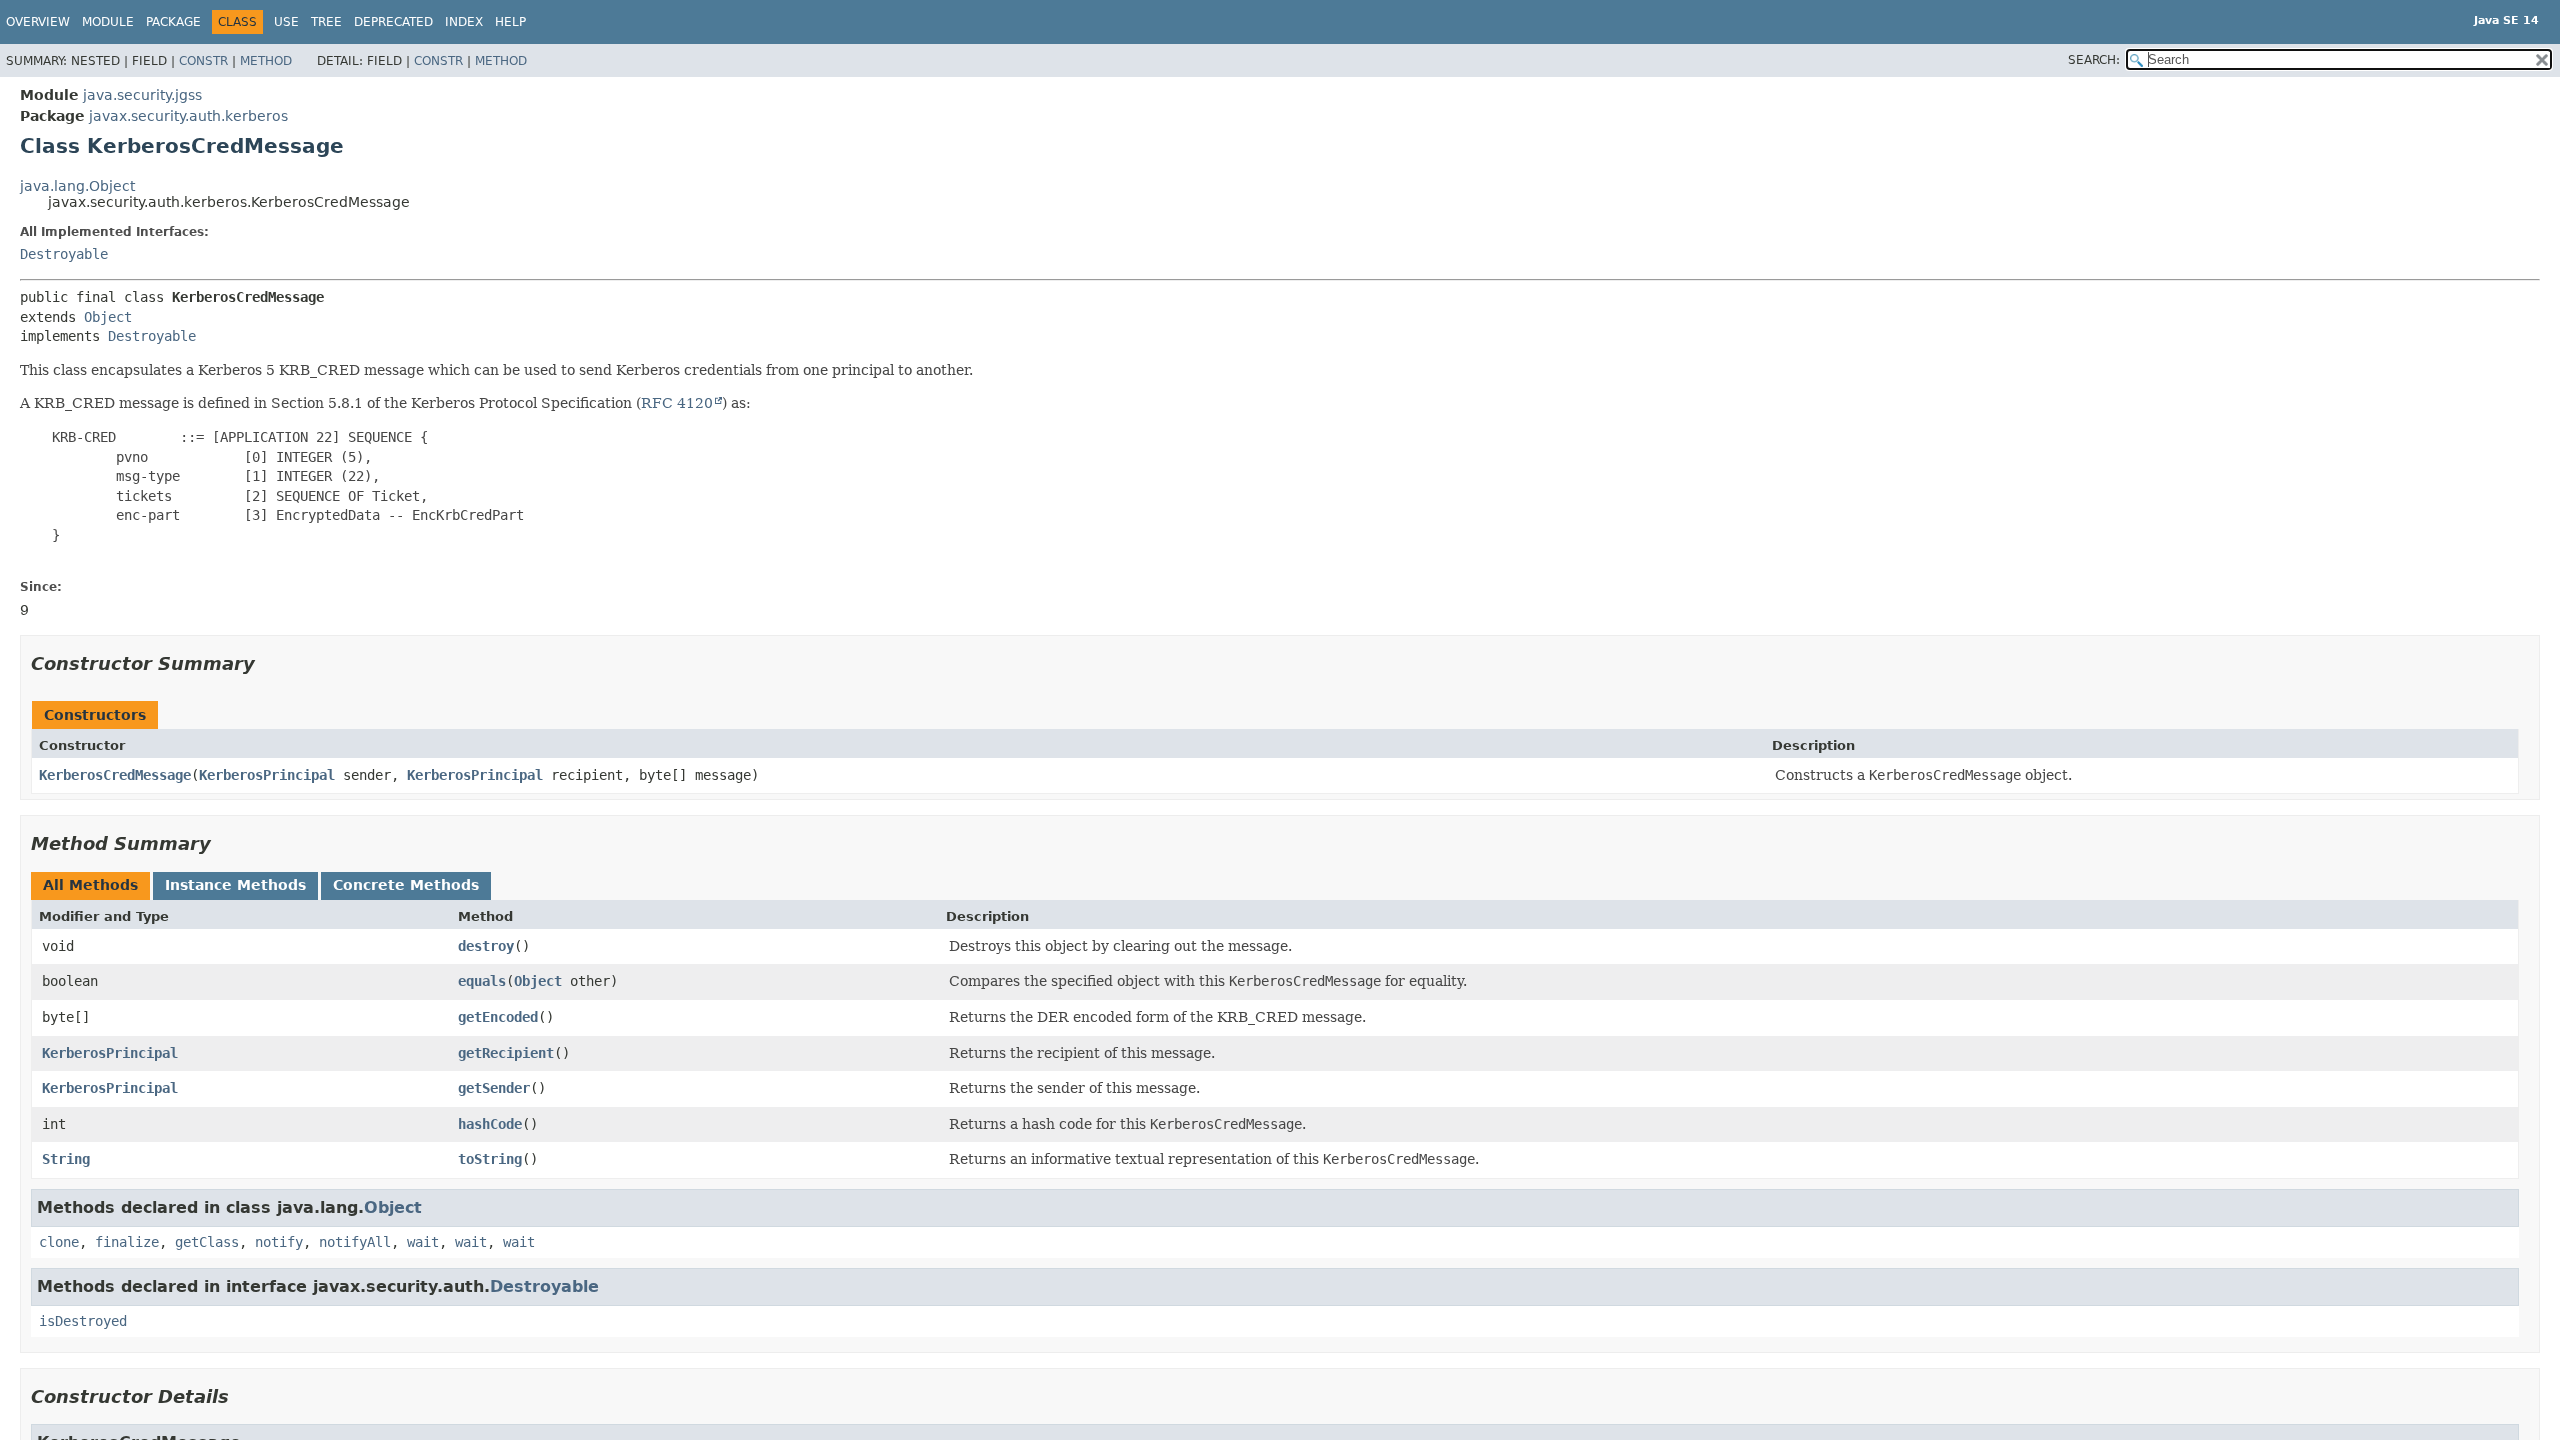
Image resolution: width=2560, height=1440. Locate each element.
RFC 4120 (677, 403)
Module (108, 22)
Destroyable (64, 254)
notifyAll (355, 1242)
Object (108, 317)
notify (279, 1242)
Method (266, 61)
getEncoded (498, 1017)
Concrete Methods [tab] (406, 885)
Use (286, 22)
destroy (486, 946)
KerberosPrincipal (267, 775)
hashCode (490, 1124)
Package (173, 22)
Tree (326, 22)
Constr (203, 61)
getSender (494, 1088)
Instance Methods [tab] (235, 885)
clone (59, 1242)
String (66, 1159)
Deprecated (393, 22)
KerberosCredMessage (115, 775)
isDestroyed (83, 1321)
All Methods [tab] (90, 885)
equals (482, 981)
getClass (207, 1242)
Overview (38, 22)
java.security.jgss (142, 95)
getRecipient (506, 1053)
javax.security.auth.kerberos (188, 116)
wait (423, 1242)
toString (490, 1159)
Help (510, 22)
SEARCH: (2094, 60)
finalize (127, 1242)
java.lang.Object (77, 186)
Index (464, 22)
